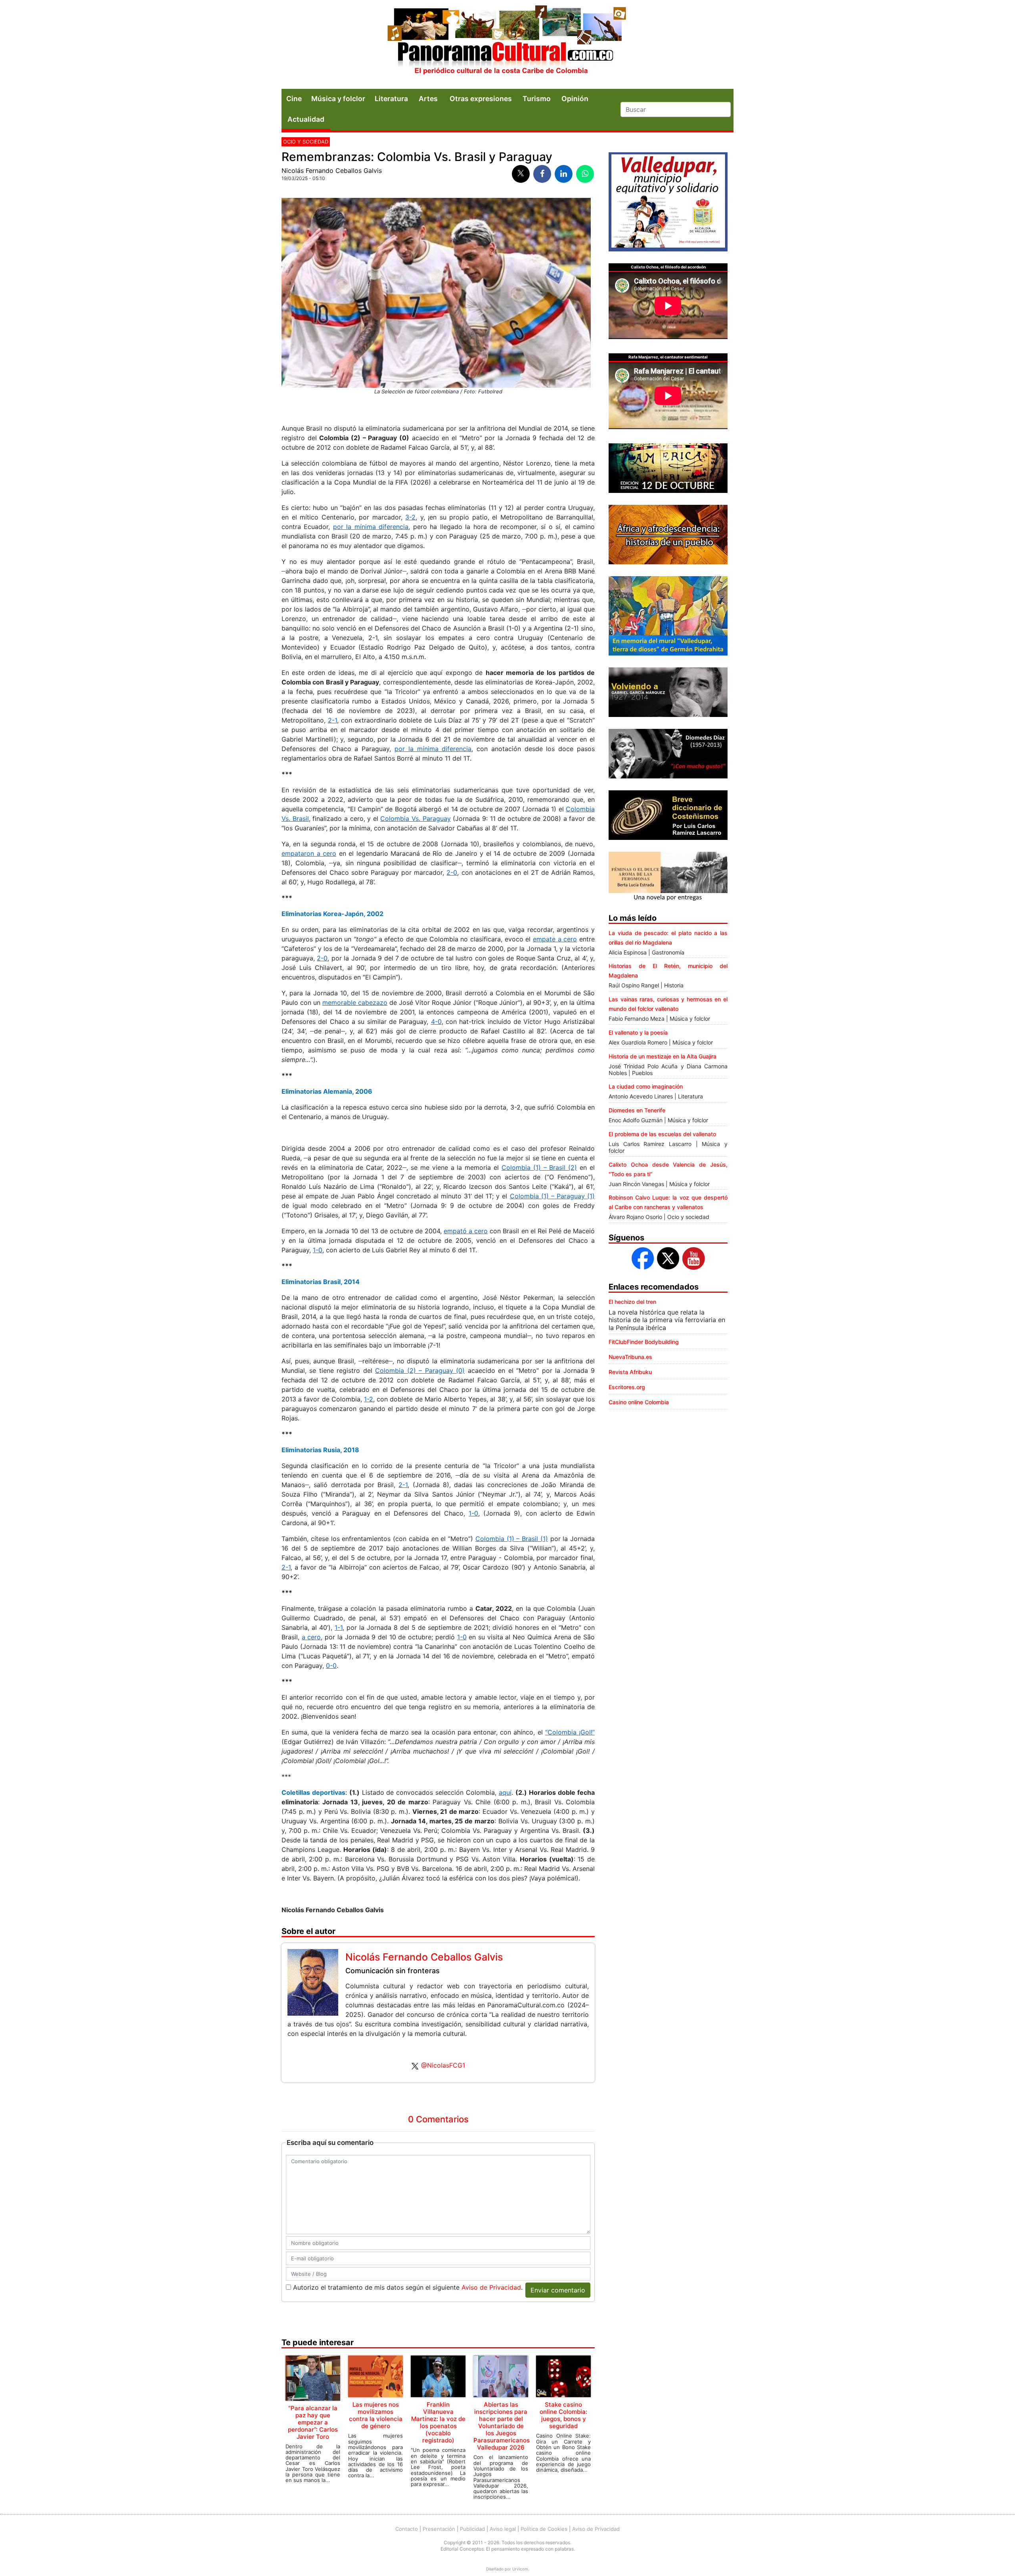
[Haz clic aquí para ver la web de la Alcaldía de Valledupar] (668, 201)
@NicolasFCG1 (443, 2065)
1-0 (318, 1250)
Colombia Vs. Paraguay (415, 818)
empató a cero (466, 1231)
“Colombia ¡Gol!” (570, 1732)
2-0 (452, 872)
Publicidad (472, 2529)
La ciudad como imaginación (646, 1086)
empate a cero (555, 939)
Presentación (439, 2529)
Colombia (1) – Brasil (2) (539, 1167)
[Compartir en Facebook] (542, 174)
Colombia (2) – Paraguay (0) (420, 1370)
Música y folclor (338, 99)
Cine (294, 99)
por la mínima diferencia (371, 527)
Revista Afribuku (630, 1372)
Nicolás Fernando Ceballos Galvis (332, 171)
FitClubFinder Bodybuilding (644, 1342)
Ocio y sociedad (306, 142)
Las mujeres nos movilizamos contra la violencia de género (376, 2415)
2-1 (332, 720)
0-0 (331, 1666)
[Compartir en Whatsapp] (585, 174)
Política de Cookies (544, 2529)
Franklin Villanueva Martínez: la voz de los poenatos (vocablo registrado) (438, 2422)
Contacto (407, 2529)
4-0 (436, 1022)
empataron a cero (309, 853)
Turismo (537, 99)
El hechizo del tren (632, 1302)
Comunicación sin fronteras (393, 1971)
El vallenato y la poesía (638, 1032)
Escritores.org (627, 1387)
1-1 (339, 1627)
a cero (311, 1637)
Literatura (391, 99)
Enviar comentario (558, 2290)
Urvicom (520, 2569)
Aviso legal (503, 2529)
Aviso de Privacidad (491, 2287)
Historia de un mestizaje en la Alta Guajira (663, 1056)
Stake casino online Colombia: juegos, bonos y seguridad (563, 2415)
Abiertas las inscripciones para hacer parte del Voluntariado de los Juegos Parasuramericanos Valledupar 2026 (502, 2426)
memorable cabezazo (355, 1002)
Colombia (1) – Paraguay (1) (552, 1196)
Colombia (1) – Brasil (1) (512, 1539)
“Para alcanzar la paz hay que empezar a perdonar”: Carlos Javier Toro (313, 2422)
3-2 (410, 517)
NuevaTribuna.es (630, 1357)
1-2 (369, 1399)
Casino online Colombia (639, 1402)
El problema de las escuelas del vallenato (662, 1134)
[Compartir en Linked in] (564, 174)
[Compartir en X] (521, 174)
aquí (505, 1792)
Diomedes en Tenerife (637, 1110)
